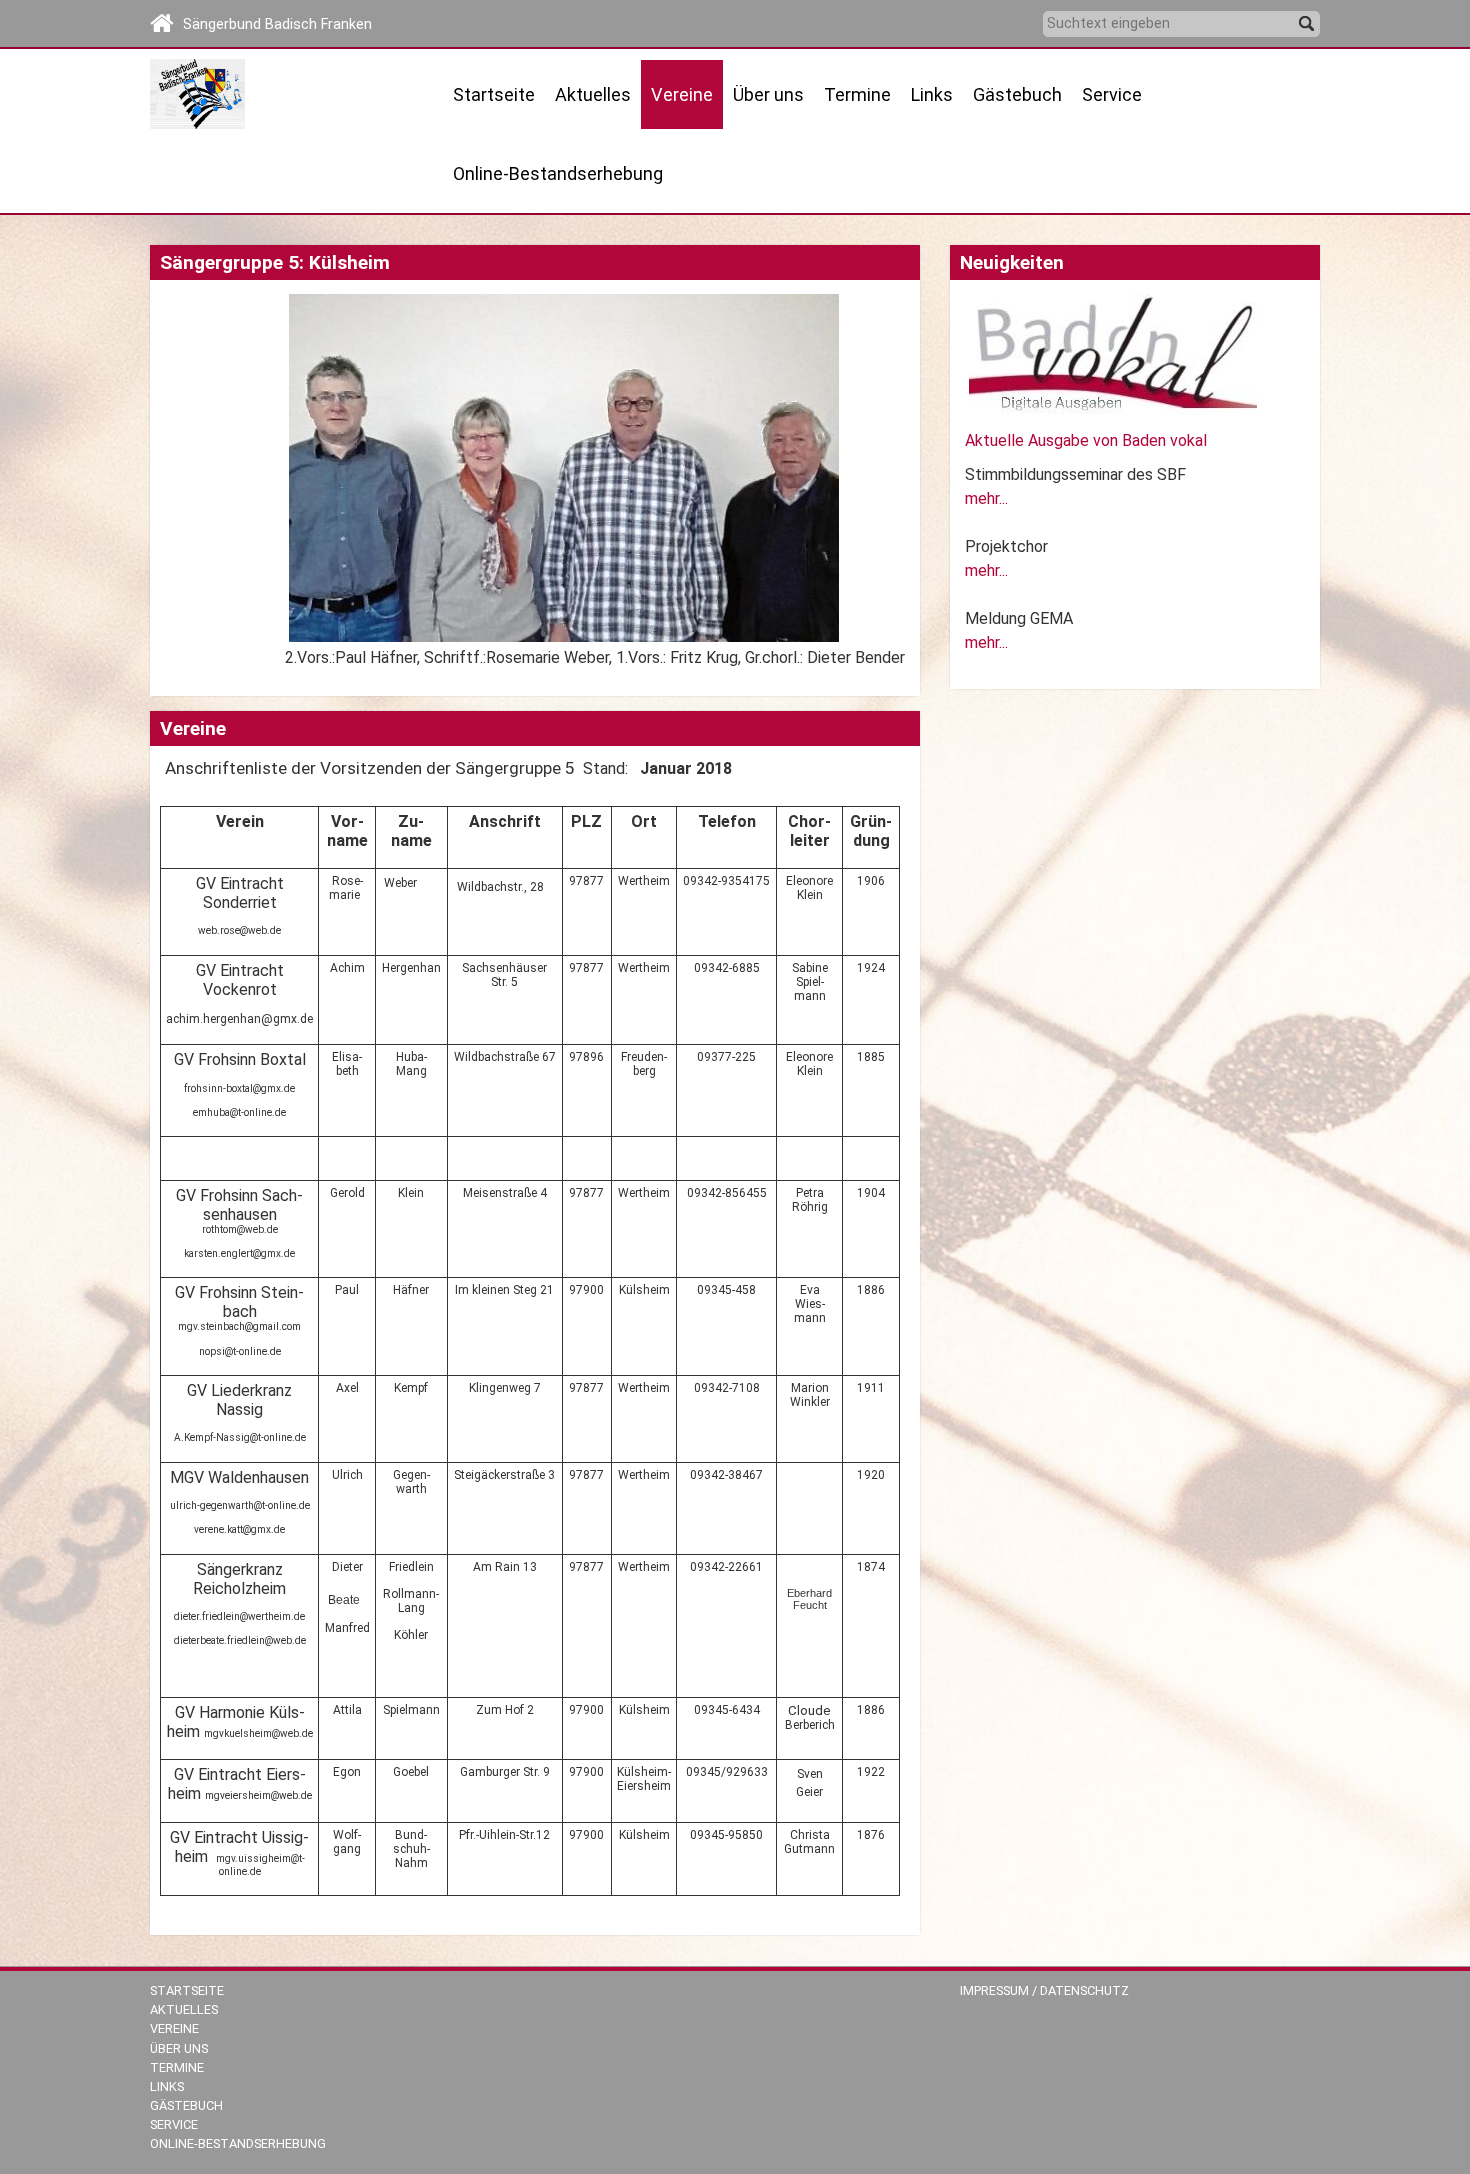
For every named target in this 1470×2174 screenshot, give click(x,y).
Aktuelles (184, 2009)
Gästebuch (1017, 94)
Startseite (494, 94)
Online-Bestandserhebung (558, 173)
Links (932, 94)
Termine (857, 94)
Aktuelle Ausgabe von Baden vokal (1086, 440)
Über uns (179, 2048)
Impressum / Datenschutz (1044, 1990)
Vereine (174, 2028)
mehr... (986, 498)
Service (174, 2124)
